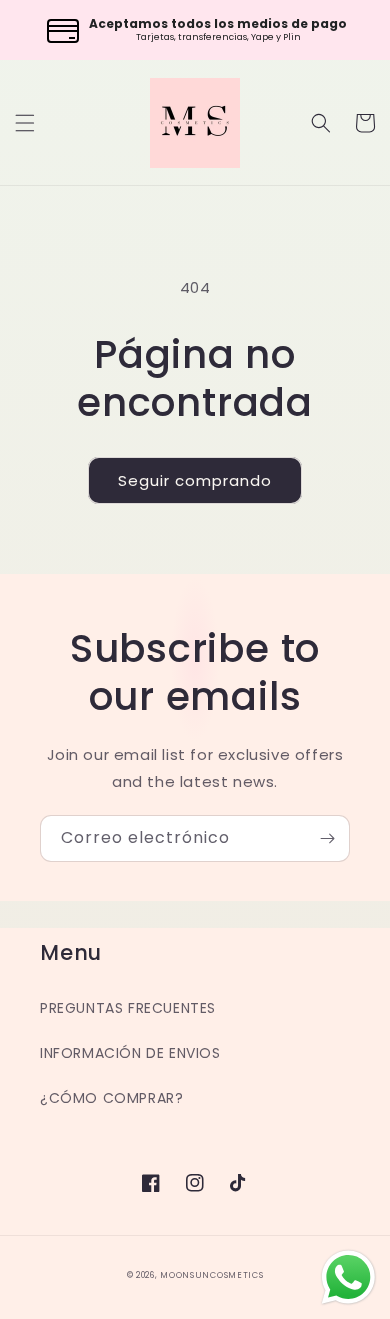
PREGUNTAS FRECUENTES (128, 1008)
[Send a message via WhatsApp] (348, 1277)
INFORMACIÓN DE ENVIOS (130, 1053)
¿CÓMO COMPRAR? (111, 1098)
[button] (25, 123)
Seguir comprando (195, 480)
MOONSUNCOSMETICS (211, 1275)
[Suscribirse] (327, 838)
